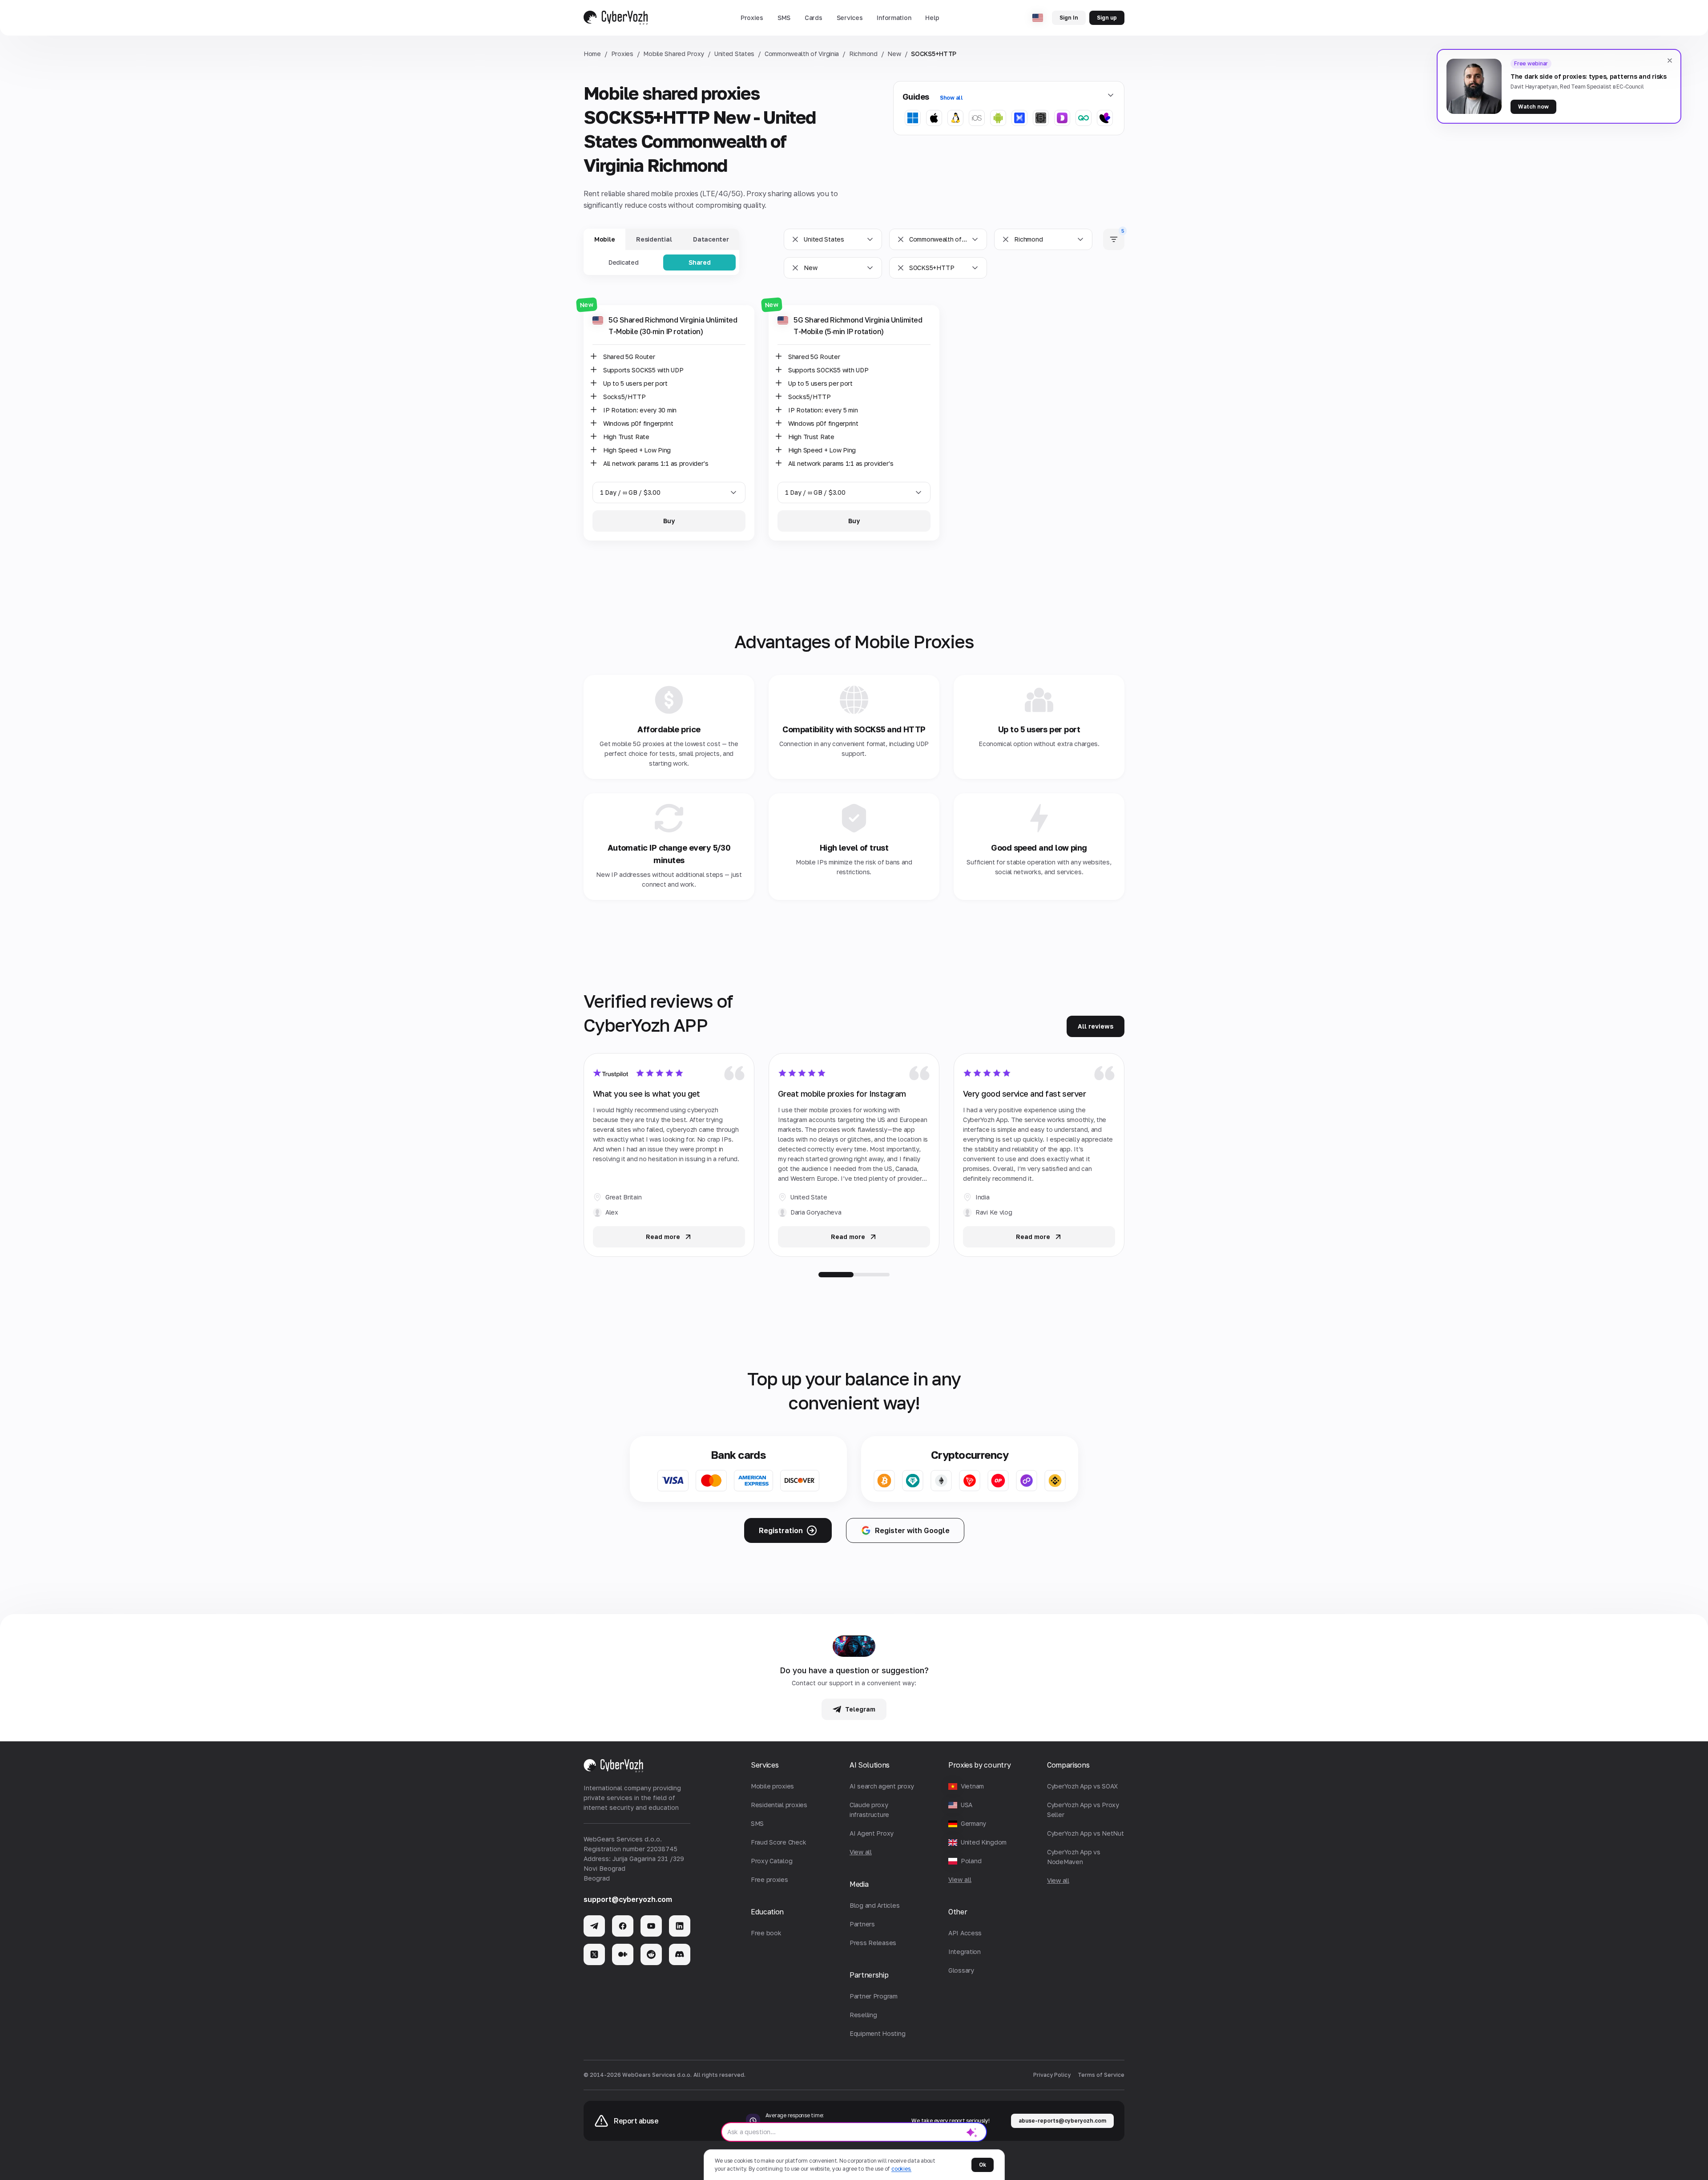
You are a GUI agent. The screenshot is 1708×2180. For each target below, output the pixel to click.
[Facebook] (623, 1926)
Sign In (1069, 18)
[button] (752, 18)
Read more (663, 1237)
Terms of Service (1101, 2075)
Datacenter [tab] (711, 239)
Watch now (1533, 107)
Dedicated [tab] (623, 262)
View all (960, 1879)
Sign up (1107, 18)
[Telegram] (594, 1926)
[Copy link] (751, 309)
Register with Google (912, 1530)
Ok (983, 2165)
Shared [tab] (699, 262)
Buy (669, 521)
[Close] (1670, 61)
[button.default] (972, 2132)
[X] (594, 1954)
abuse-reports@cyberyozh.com (1062, 2121)
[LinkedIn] (680, 1926)
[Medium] (623, 1954)
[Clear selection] (795, 239)
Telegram (860, 1709)
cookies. (901, 2169)
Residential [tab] (654, 239)
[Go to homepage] (616, 18)
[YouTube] (651, 1926)
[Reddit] (651, 1954)
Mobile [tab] (604, 239)
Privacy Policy (1052, 2075)
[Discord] (680, 1954)
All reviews (1096, 1026)
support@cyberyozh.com (628, 1899)
